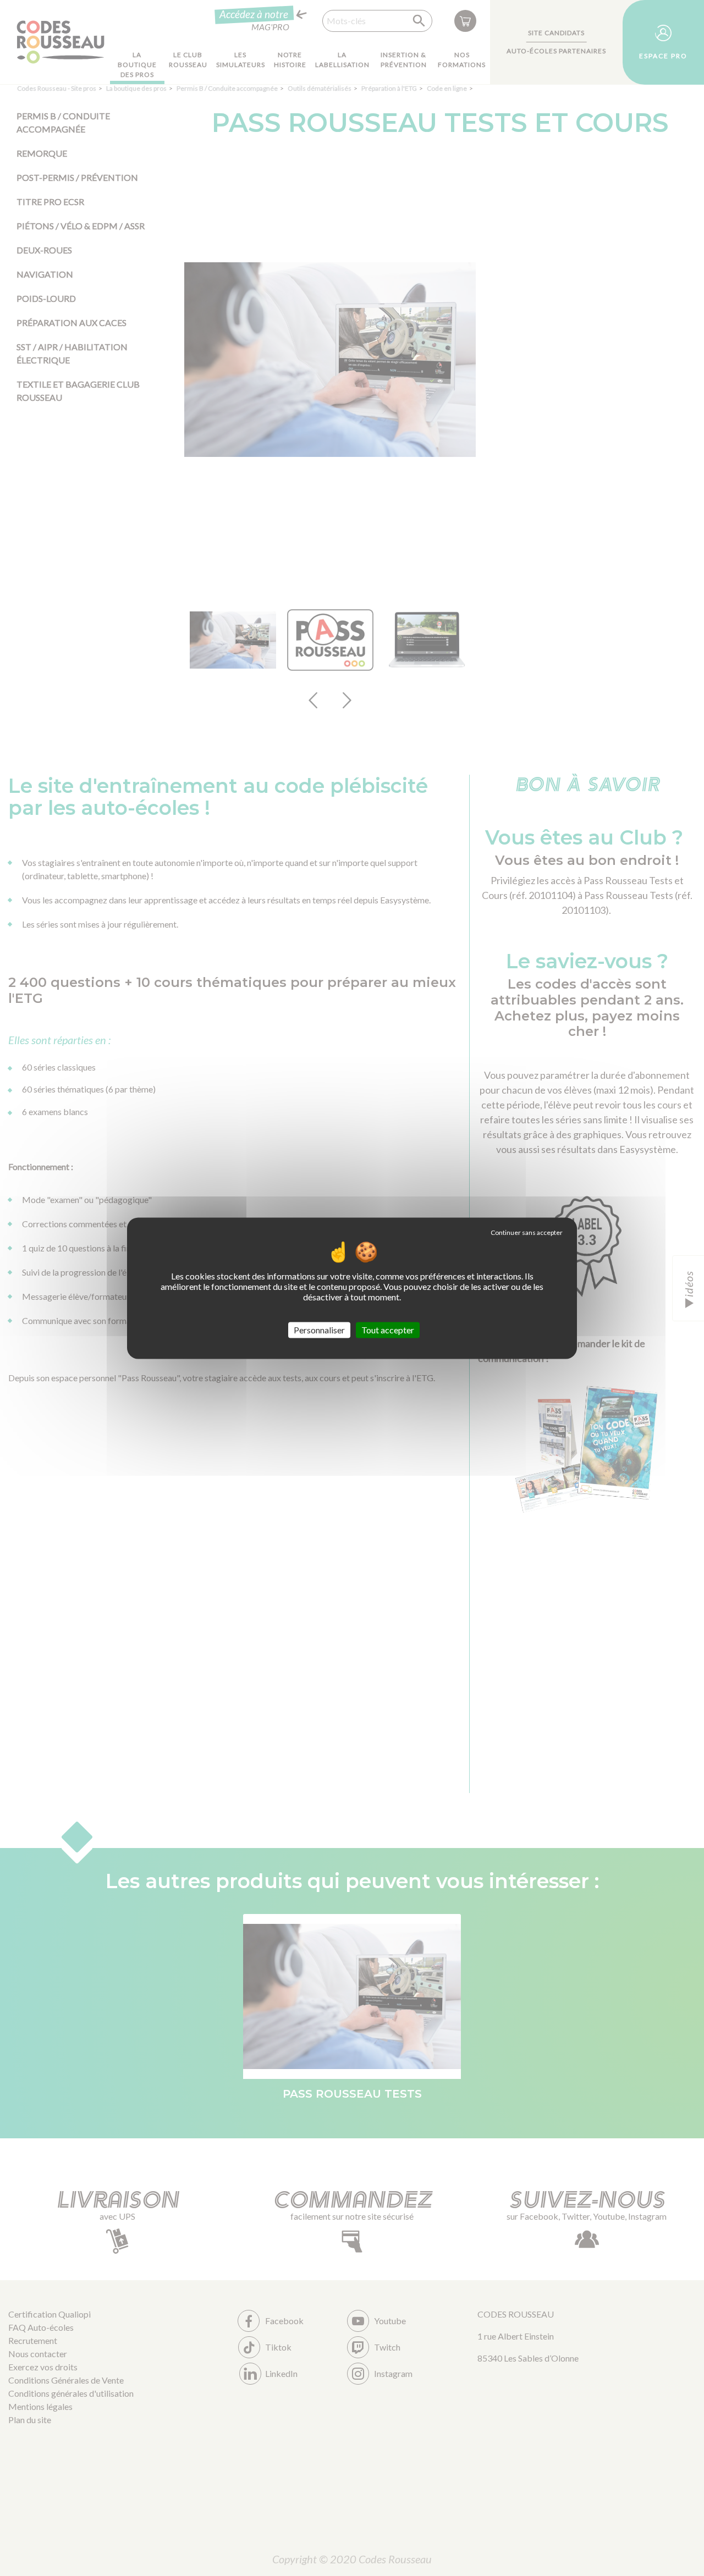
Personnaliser (319, 1330)
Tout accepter (388, 1330)
